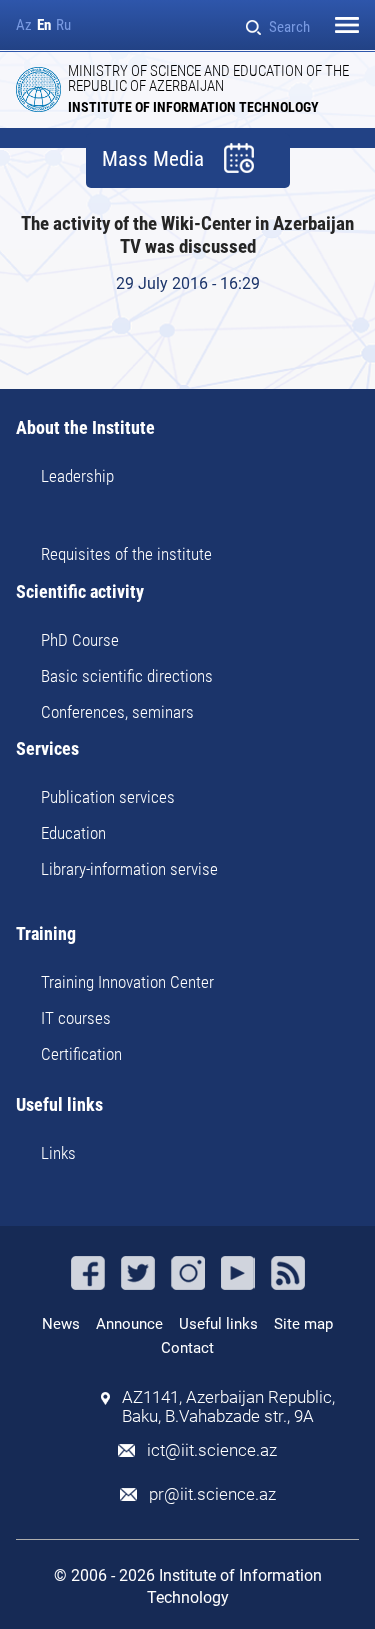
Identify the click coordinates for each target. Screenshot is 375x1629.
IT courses (76, 1018)
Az (24, 25)
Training (46, 934)
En (44, 25)
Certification (81, 1054)
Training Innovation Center (127, 982)
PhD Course (80, 640)
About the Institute (85, 428)
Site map (303, 1324)
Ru (63, 25)
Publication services (108, 797)
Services (47, 749)
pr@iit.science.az (212, 1494)
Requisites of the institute (126, 554)
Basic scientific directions (127, 676)
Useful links (59, 1105)
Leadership (77, 476)
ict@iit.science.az (212, 1450)
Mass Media (153, 159)
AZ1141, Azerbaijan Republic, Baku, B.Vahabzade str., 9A (228, 1407)
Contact (187, 1348)
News (61, 1324)
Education (73, 833)
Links (58, 1153)
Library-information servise (129, 869)
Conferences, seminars (117, 712)
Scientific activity (80, 592)
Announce (129, 1324)
